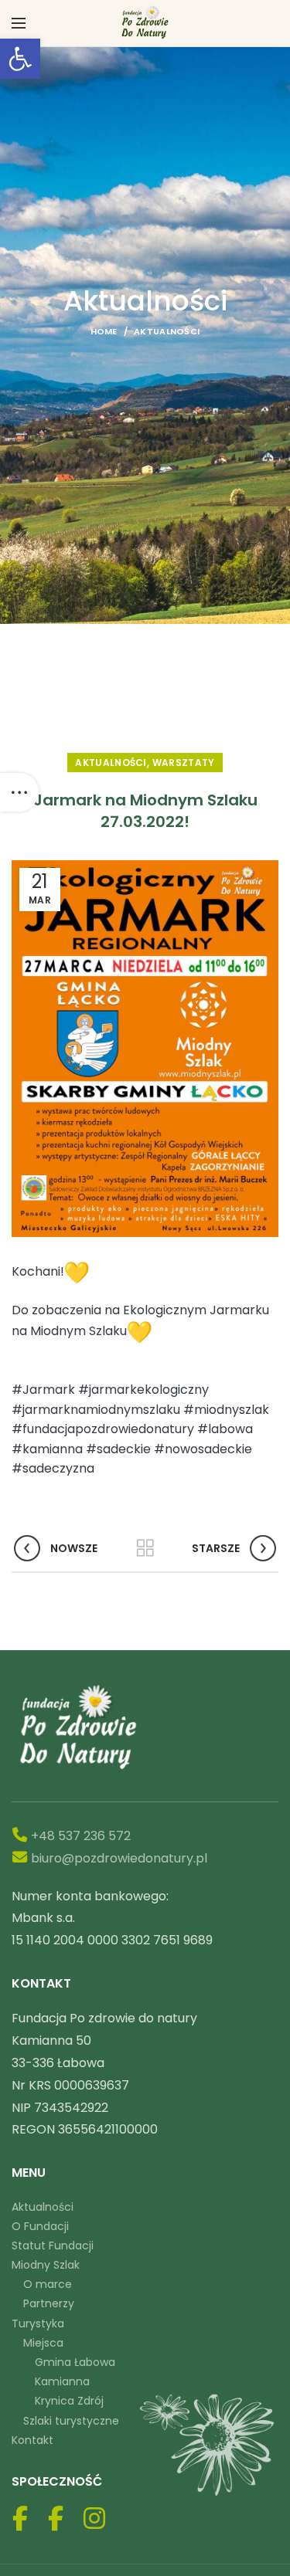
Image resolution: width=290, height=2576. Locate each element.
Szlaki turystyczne (71, 2421)
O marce (48, 2284)
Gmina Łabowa (75, 2362)
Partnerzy (49, 2303)
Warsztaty (184, 763)
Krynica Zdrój (69, 2401)
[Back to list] (145, 1548)
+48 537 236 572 (81, 1836)
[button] (20, 59)
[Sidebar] (19, 792)
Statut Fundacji (53, 2246)
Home (104, 331)
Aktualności (167, 331)
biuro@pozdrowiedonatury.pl (119, 1858)
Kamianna (62, 2381)
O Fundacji (40, 2226)
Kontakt (32, 2440)
